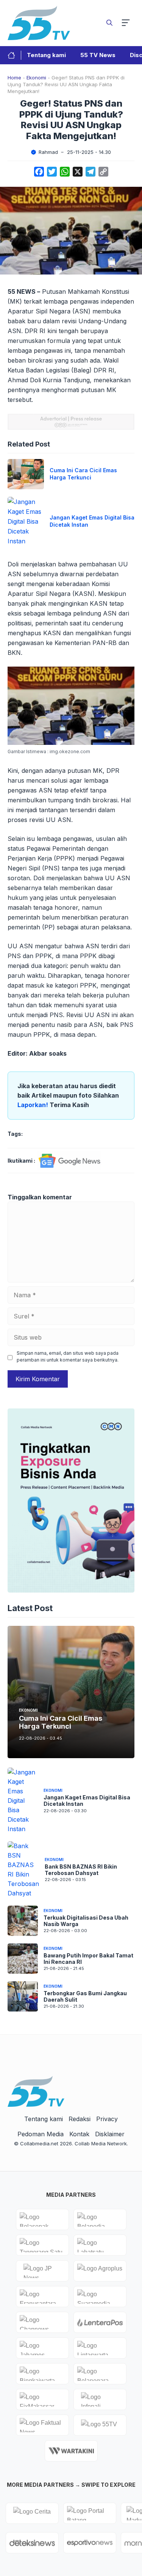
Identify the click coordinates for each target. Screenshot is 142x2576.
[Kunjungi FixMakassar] (42, 2399)
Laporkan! (34, 1105)
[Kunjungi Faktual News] (42, 2425)
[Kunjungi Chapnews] (42, 2322)
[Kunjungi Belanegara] (100, 2374)
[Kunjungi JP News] (42, 2271)
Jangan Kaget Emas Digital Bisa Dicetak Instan (87, 1801)
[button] (109, 23)
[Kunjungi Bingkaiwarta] (42, 2374)
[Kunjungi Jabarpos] (42, 2348)
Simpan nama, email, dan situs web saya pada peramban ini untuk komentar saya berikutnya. (68, 1356)
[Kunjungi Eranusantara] (42, 2297)
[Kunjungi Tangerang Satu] (42, 2245)
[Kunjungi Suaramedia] (100, 2297)
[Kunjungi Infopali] (100, 2399)
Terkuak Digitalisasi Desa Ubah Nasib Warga (86, 1921)
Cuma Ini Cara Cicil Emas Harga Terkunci (83, 474)
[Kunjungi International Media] (100, 2322)
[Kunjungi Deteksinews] (32, 2543)
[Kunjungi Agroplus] (100, 2271)
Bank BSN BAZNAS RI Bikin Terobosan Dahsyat (81, 1870)
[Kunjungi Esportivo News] (90, 2543)
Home (14, 78)
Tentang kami (46, 55)
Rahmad (48, 152)
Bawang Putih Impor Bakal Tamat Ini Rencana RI (88, 1959)
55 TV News (98, 55)
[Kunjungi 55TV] (100, 2425)
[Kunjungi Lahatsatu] (100, 2245)
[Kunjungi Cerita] (32, 2513)
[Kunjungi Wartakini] (71, 2451)
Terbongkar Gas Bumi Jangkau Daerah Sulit (85, 1996)
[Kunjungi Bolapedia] (100, 2219)
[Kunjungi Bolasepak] (42, 2219)
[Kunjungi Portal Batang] (90, 2513)
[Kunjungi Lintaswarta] (100, 2348)
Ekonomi (36, 78)
